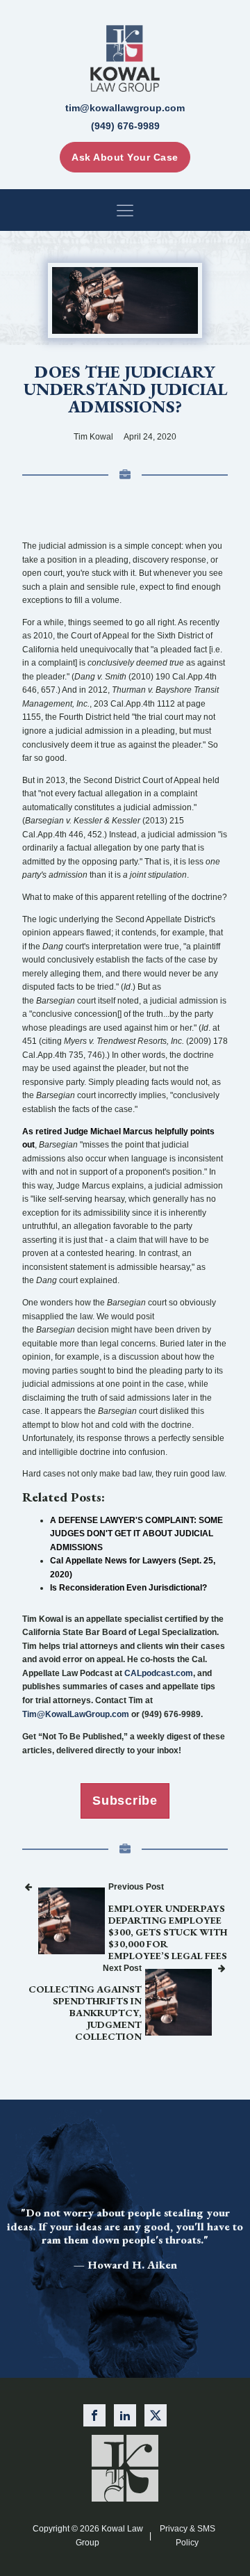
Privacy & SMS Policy (187, 2535)
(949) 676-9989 (125, 126)
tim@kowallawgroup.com (125, 108)
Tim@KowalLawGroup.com (76, 1714)
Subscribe (125, 1801)
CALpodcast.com (159, 1673)
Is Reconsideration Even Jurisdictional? (128, 1588)
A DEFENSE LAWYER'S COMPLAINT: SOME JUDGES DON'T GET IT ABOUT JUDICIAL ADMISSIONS (136, 1534)
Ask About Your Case (125, 157)
